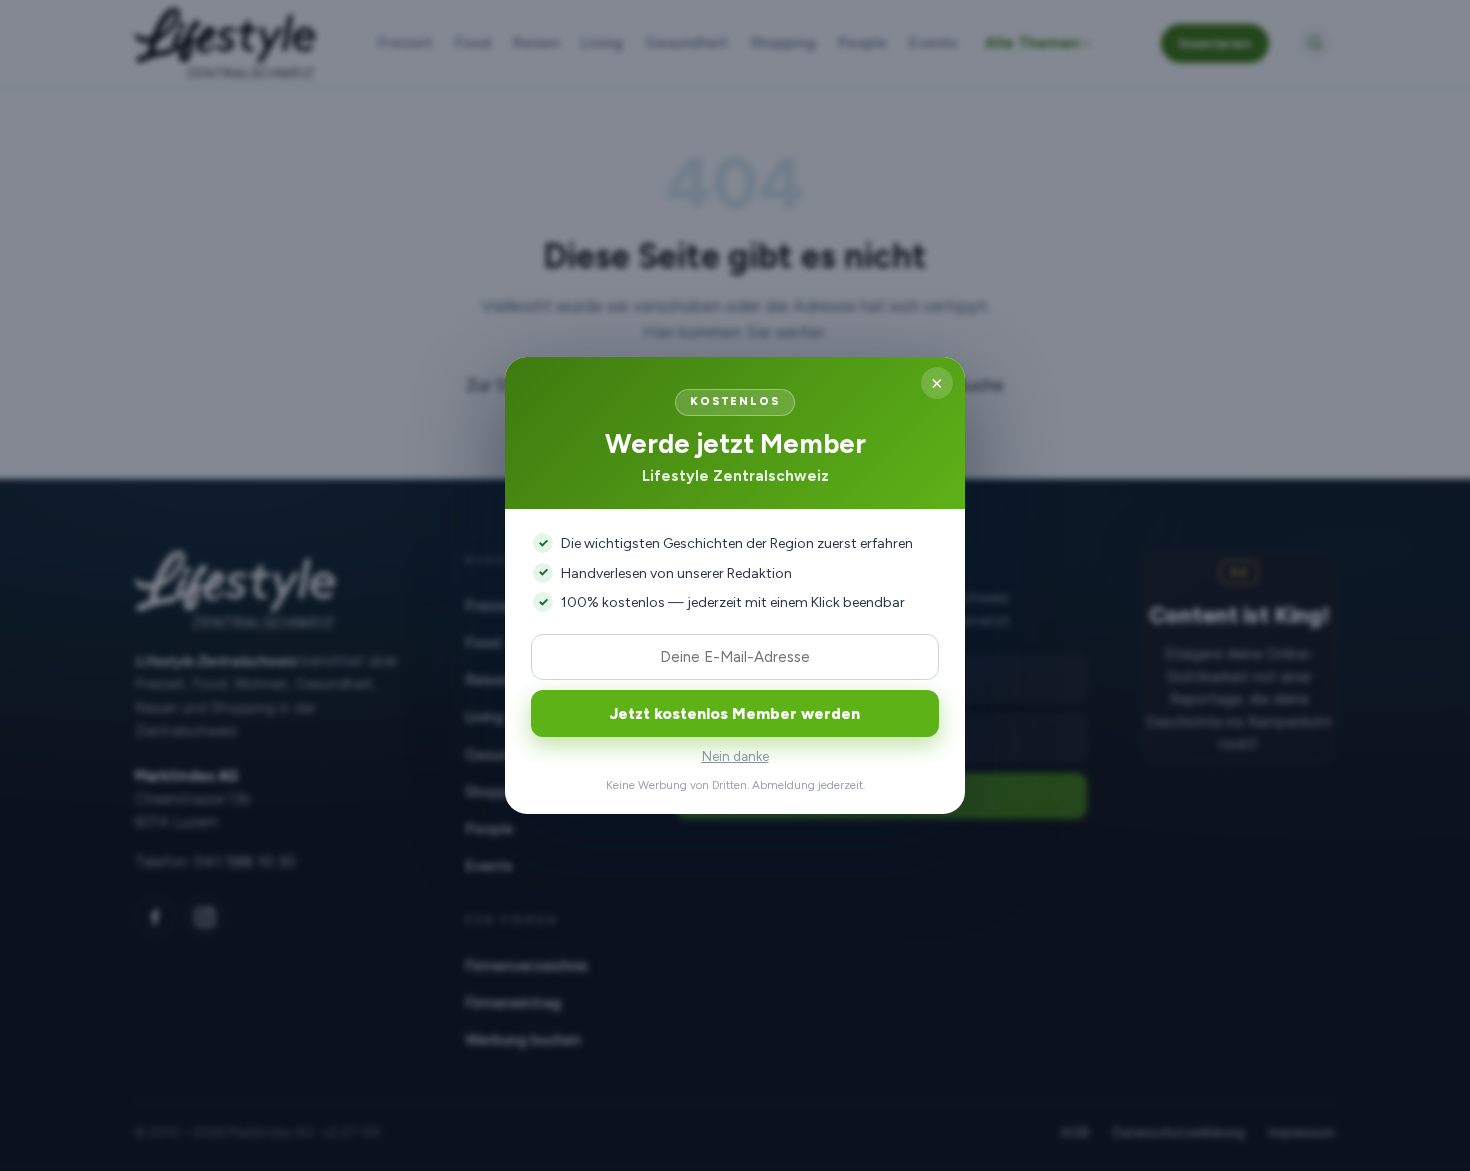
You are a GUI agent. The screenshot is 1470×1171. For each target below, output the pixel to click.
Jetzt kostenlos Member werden (735, 713)
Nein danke (735, 756)
